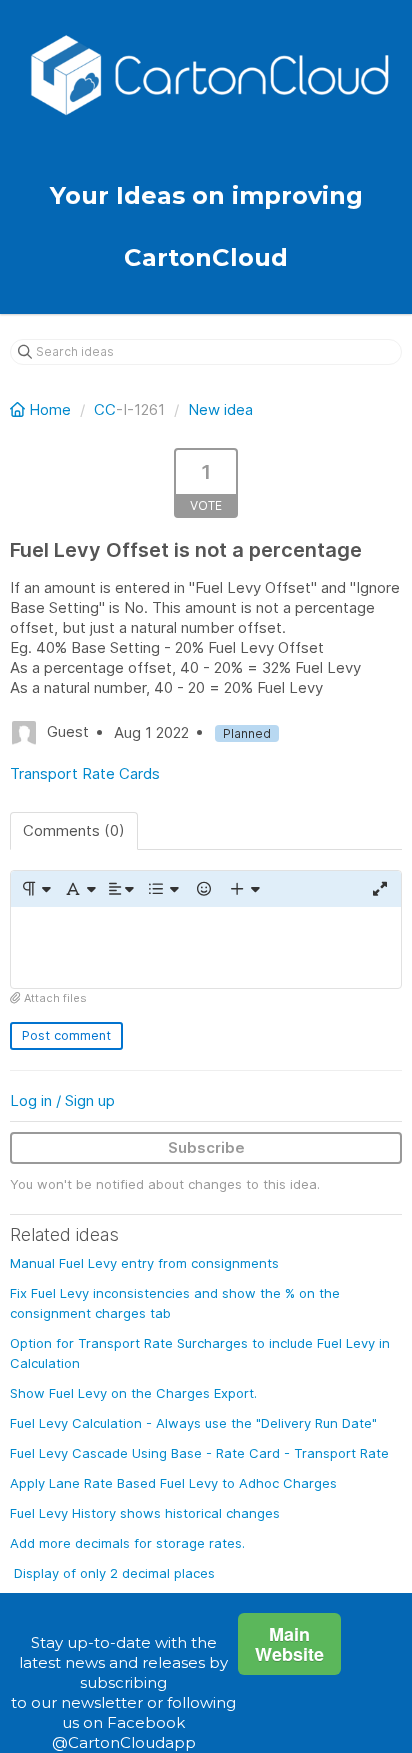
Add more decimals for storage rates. (127, 1543)
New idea (220, 409)
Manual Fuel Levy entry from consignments (144, 1263)
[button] (35, 889)
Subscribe (206, 1147)
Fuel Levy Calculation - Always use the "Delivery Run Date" (193, 1423)
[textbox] (206, 947)
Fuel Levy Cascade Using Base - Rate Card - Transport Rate (199, 1453)
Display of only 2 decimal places (114, 1573)
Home (50, 409)
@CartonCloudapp (124, 1742)
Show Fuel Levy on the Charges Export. (133, 1393)
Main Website (289, 1644)
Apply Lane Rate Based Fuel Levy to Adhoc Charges (173, 1483)
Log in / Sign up (62, 1100)
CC (105, 409)
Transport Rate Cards (85, 773)
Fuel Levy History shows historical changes (145, 1513)
